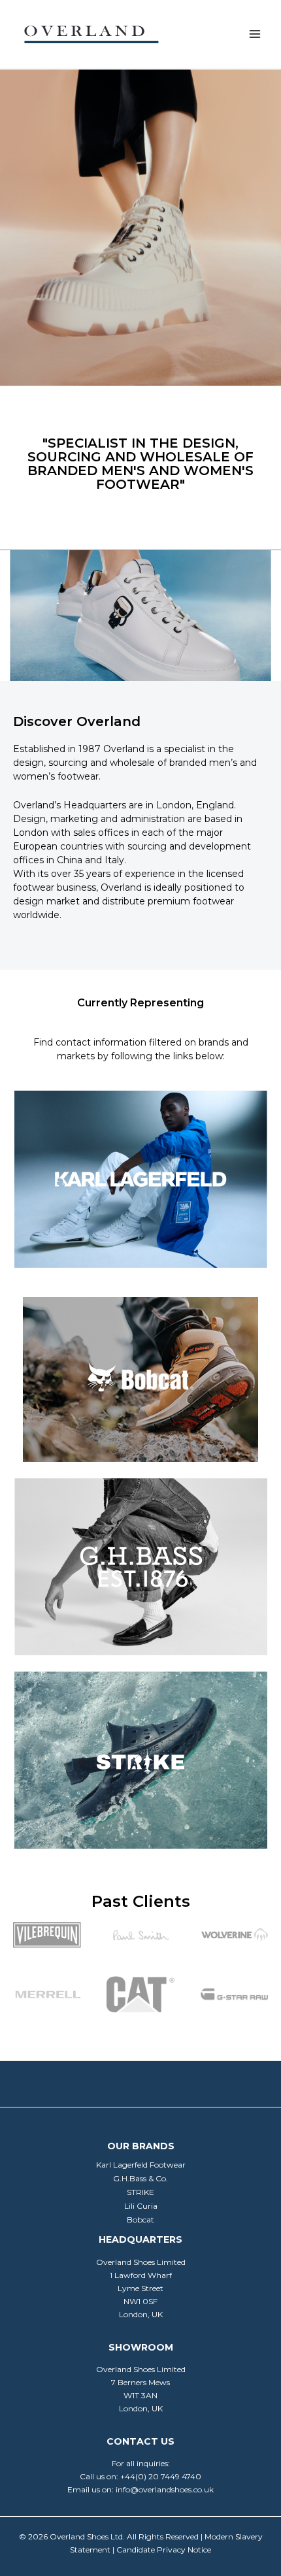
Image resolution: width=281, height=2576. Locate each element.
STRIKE (140, 2192)
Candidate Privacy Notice (164, 2550)
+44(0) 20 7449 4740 (161, 2476)
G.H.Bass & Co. (140, 2178)
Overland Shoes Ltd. (87, 2536)
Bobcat (140, 2220)
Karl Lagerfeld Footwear (141, 2165)
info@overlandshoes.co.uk (165, 2489)
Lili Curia (141, 2206)
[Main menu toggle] (255, 34)
